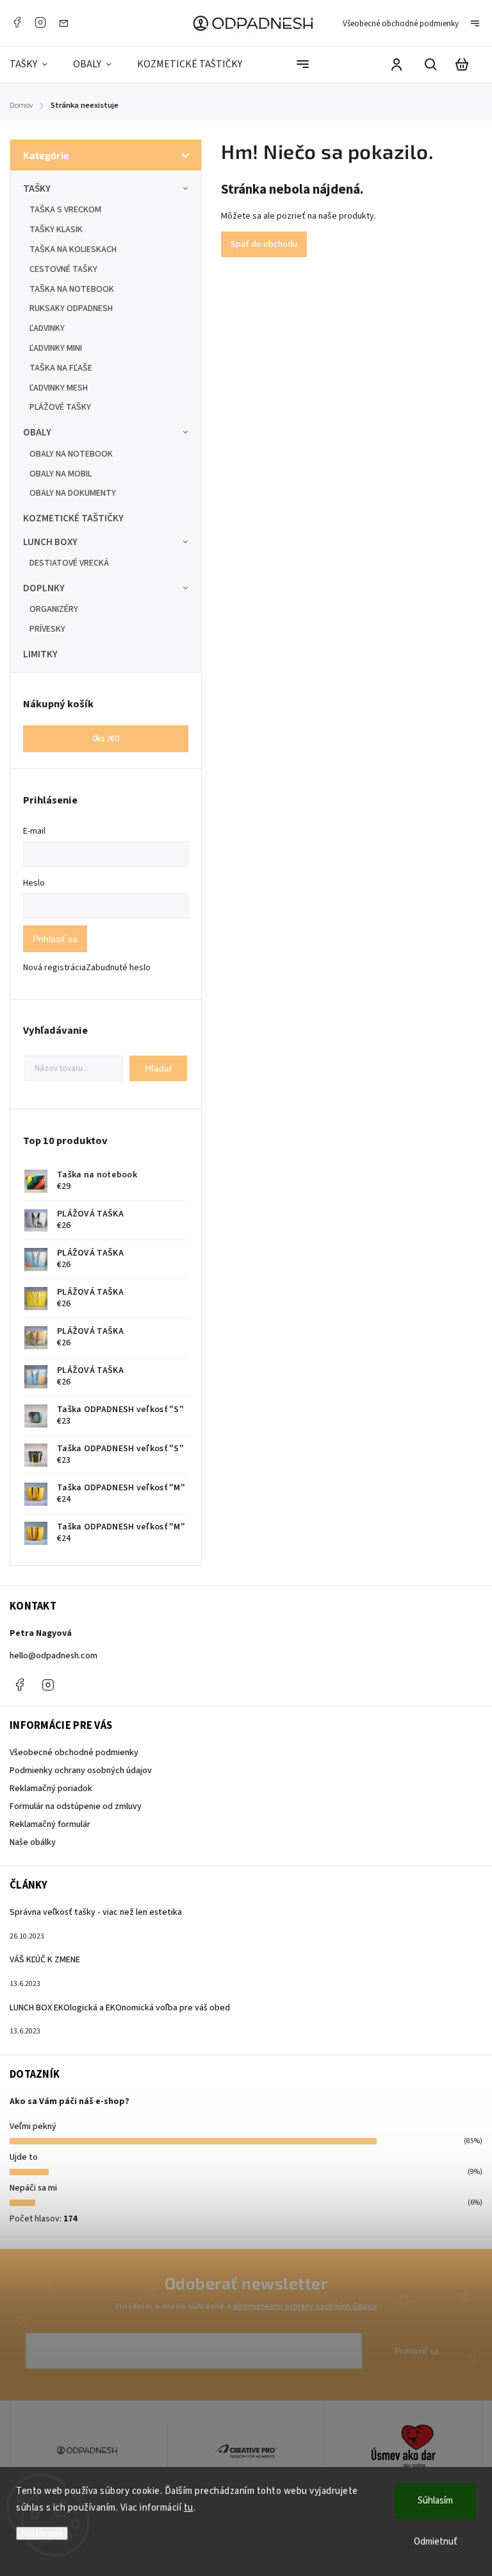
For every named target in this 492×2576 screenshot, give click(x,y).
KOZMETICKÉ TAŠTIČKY (73, 518)
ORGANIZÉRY (54, 609)
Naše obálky (33, 1842)
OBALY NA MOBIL (61, 474)
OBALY (37, 432)
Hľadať (159, 1068)
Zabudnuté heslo (118, 968)
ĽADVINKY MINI (56, 348)
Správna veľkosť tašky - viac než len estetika (96, 1912)
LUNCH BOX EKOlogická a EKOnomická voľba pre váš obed (120, 2008)
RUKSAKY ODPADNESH (71, 308)
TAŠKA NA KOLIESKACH (73, 249)
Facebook (17, 22)
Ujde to (24, 2157)
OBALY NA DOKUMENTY (73, 493)
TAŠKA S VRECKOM (65, 210)
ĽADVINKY (47, 328)
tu (189, 2508)
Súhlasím (435, 2501)
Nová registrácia (54, 968)
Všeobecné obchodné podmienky (401, 24)
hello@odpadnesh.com (53, 1656)
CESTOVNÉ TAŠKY (63, 269)
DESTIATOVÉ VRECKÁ (69, 563)
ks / (106, 739)
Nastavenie (42, 2533)
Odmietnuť (436, 2542)
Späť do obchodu (264, 244)
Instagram (40, 22)
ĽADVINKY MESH (59, 388)
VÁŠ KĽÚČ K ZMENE (45, 1960)
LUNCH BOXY (50, 542)
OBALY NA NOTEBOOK (71, 454)
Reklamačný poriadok (51, 1789)
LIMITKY (40, 654)
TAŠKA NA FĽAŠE (61, 368)
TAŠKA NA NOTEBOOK (72, 289)
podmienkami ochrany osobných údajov (305, 2306)
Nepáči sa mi (33, 2188)
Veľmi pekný (33, 2126)
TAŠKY (37, 189)
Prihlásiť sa (55, 939)
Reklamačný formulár (50, 1824)
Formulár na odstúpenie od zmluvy (76, 1806)
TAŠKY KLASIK (56, 230)
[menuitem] (35, 64)
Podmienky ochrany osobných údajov (81, 1771)
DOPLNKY (44, 588)
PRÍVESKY (47, 629)
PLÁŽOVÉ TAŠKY (60, 407)
